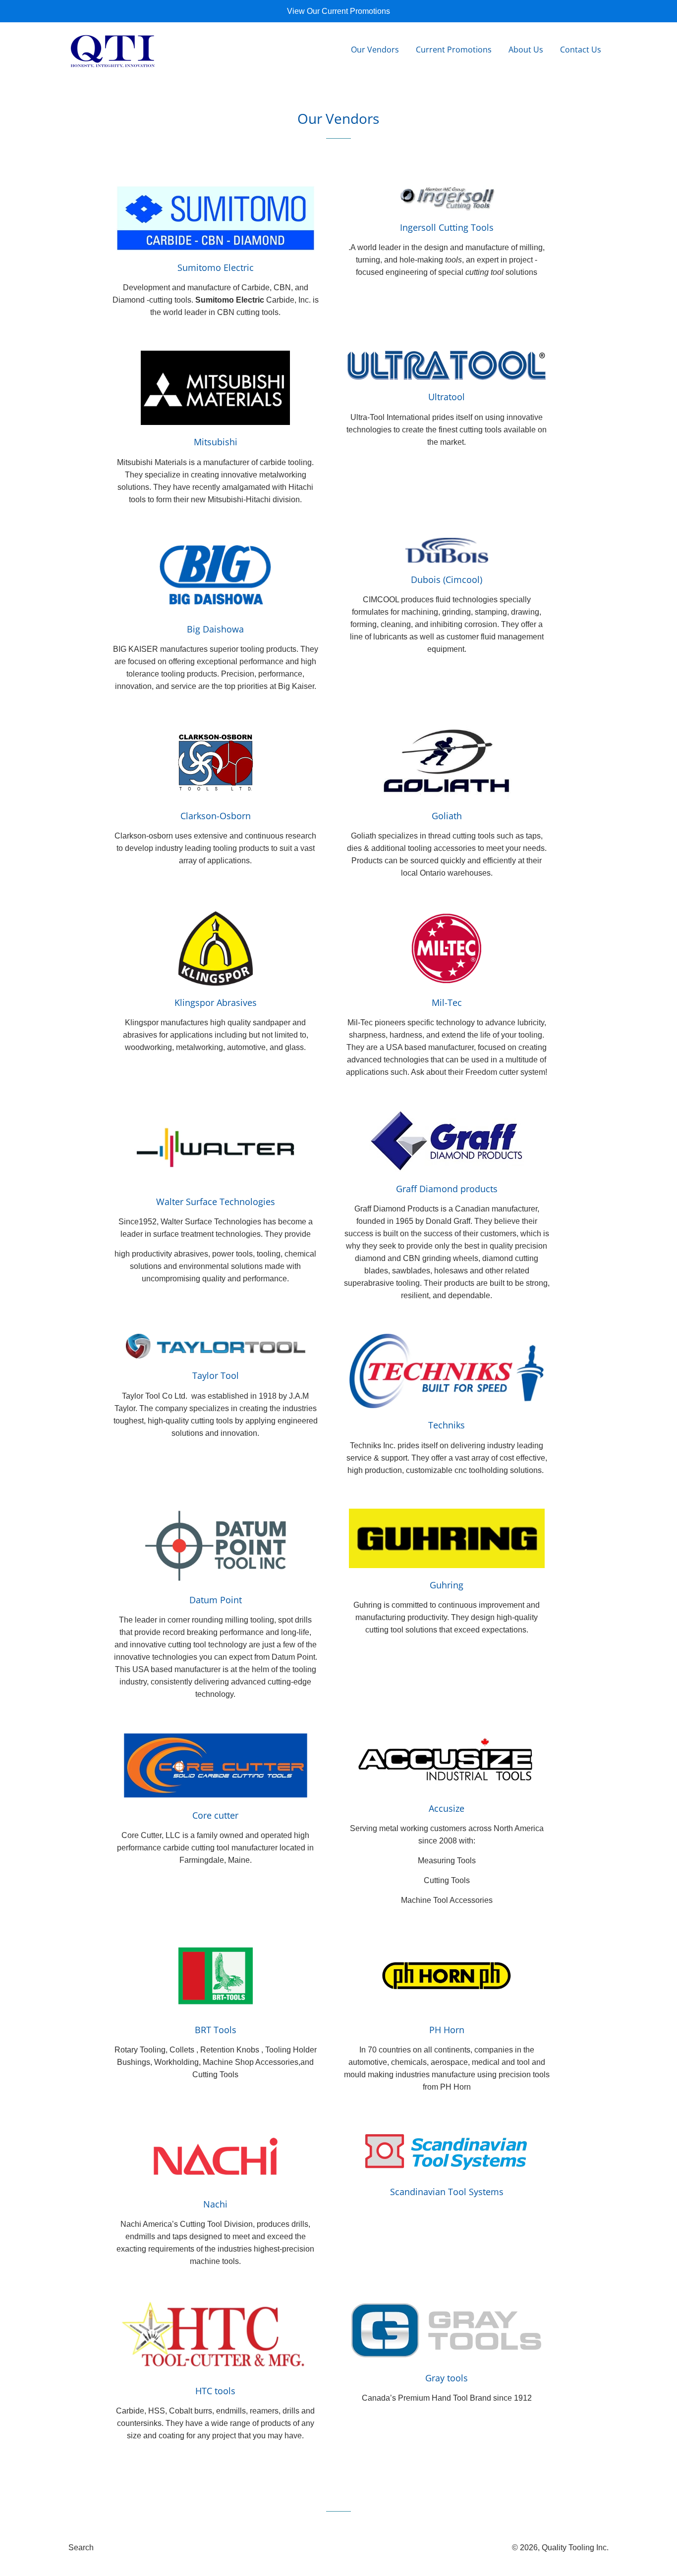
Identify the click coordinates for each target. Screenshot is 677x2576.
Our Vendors (375, 50)
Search (81, 2548)
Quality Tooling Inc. (575, 2548)
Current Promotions (454, 50)
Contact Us (581, 50)
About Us (526, 50)
